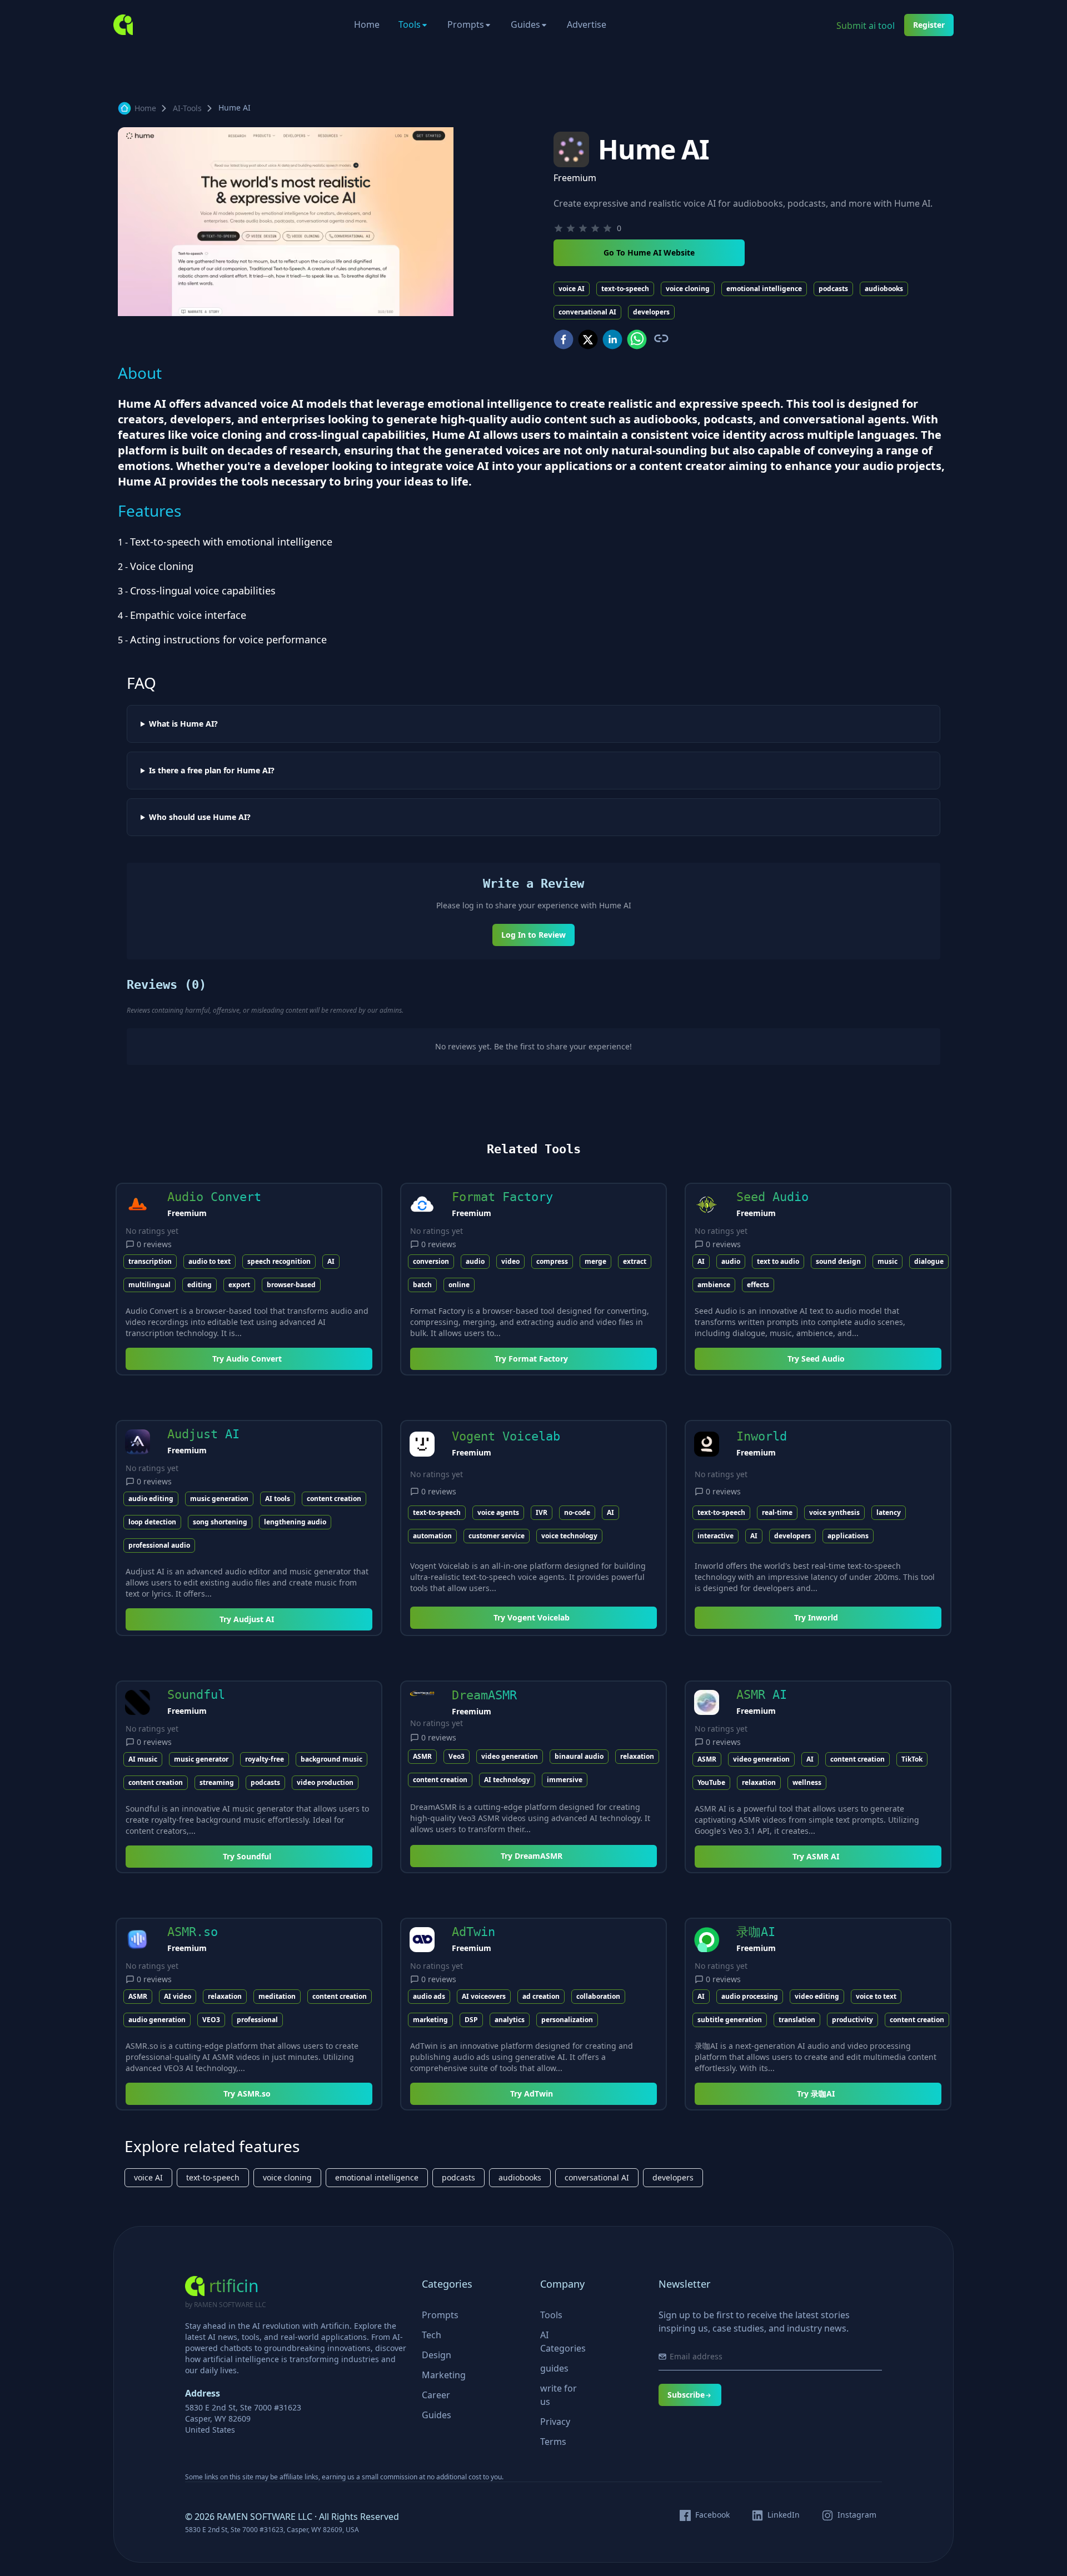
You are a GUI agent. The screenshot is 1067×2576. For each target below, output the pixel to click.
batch (422, 1285)
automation (432, 1536)
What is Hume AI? (183, 724)
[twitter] (588, 339)
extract (635, 1261)
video (510, 1261)
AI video (178, 1996)
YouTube (711, 1782)
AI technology (507, 1780)
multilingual (149, 1285)
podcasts (833, 289)
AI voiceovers (484, 1996)
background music (331, 1759)
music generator (201, 1759)
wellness (807, 1782)
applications (848, 1536)
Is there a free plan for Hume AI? (212, 771)
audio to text (210, 1261)
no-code (577, 1512)
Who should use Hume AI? (200, 817)
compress (552, 1261)
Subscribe (686, 2395)
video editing (817, 1996)
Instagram (857, 2515)
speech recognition (279, 1261)
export (239, 1285)
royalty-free (265, 1759)
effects (758, 1285)
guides (554, 2368)
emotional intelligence (764, 289)
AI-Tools (187, 108)
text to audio (778, 1261)
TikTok (912, 1759)
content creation (334, 1499)
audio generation (157, 2020)
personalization (567, 2020)
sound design (838, 1261)
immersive (565, 1780)
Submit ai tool (866, 26)
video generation (510, 1756)
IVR (542, 1512)
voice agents (498, 1512)
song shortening (220, 1522)
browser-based (291, 1285)
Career (436, 2395)
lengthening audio (295, 1522)
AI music (143, 1759)
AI (331, 1261)
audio (475, 1261)
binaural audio (579, 1756)
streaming (217, 1782)
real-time (777, 1512)
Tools (410, 24)
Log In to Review (533, 935)
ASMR (422, 1756)
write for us (559, 2395)
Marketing (444, 2375)
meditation (277, 1996)
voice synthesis (834, 1512)
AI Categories (563, 2342)
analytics (510, 2020)
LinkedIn (784, 2515)
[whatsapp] (637, 339)
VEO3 (211, 2020)
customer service (497, 1536)
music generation (219, 1499)
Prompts (466, 24)
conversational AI (587, 312)
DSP (471, 2020)
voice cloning (688, 289)
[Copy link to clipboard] (660, 338)
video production (325, 1782)
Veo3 (457, 1756)
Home (367, 24)
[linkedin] (612, 339)
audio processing (750, 1996)
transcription (150, 1261)
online (459, 1285)
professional (257, 2020)
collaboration (598, 1996)
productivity (852, 2020)
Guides (525, 24)
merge (595, 1261)
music (887, 1261)
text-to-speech (625, 289)
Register (929, 25)
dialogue (929, 1261)
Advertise (587, 24)
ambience (714, 1285)
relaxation (637, 1756)
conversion (431, 1261)
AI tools (278, 1499)
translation (797, 2020)
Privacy (555, 2422)
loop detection (152, 1522)
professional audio (159, 1545)
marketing (430, 2020)
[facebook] (564, 339)
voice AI (572, 289)
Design (437, 2355)
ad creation (541, 1996)
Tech (432, 2335)
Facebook (712, 2515)
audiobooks (884, 289)
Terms (553, 2442)
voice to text (876, 1996)
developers (651, 312)
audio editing (151, 1499)
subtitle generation (730, 2020)
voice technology (569, 1536)
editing (200, 1285)
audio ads (429, 1996)
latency (889, 1512)
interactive (716, 1536)
